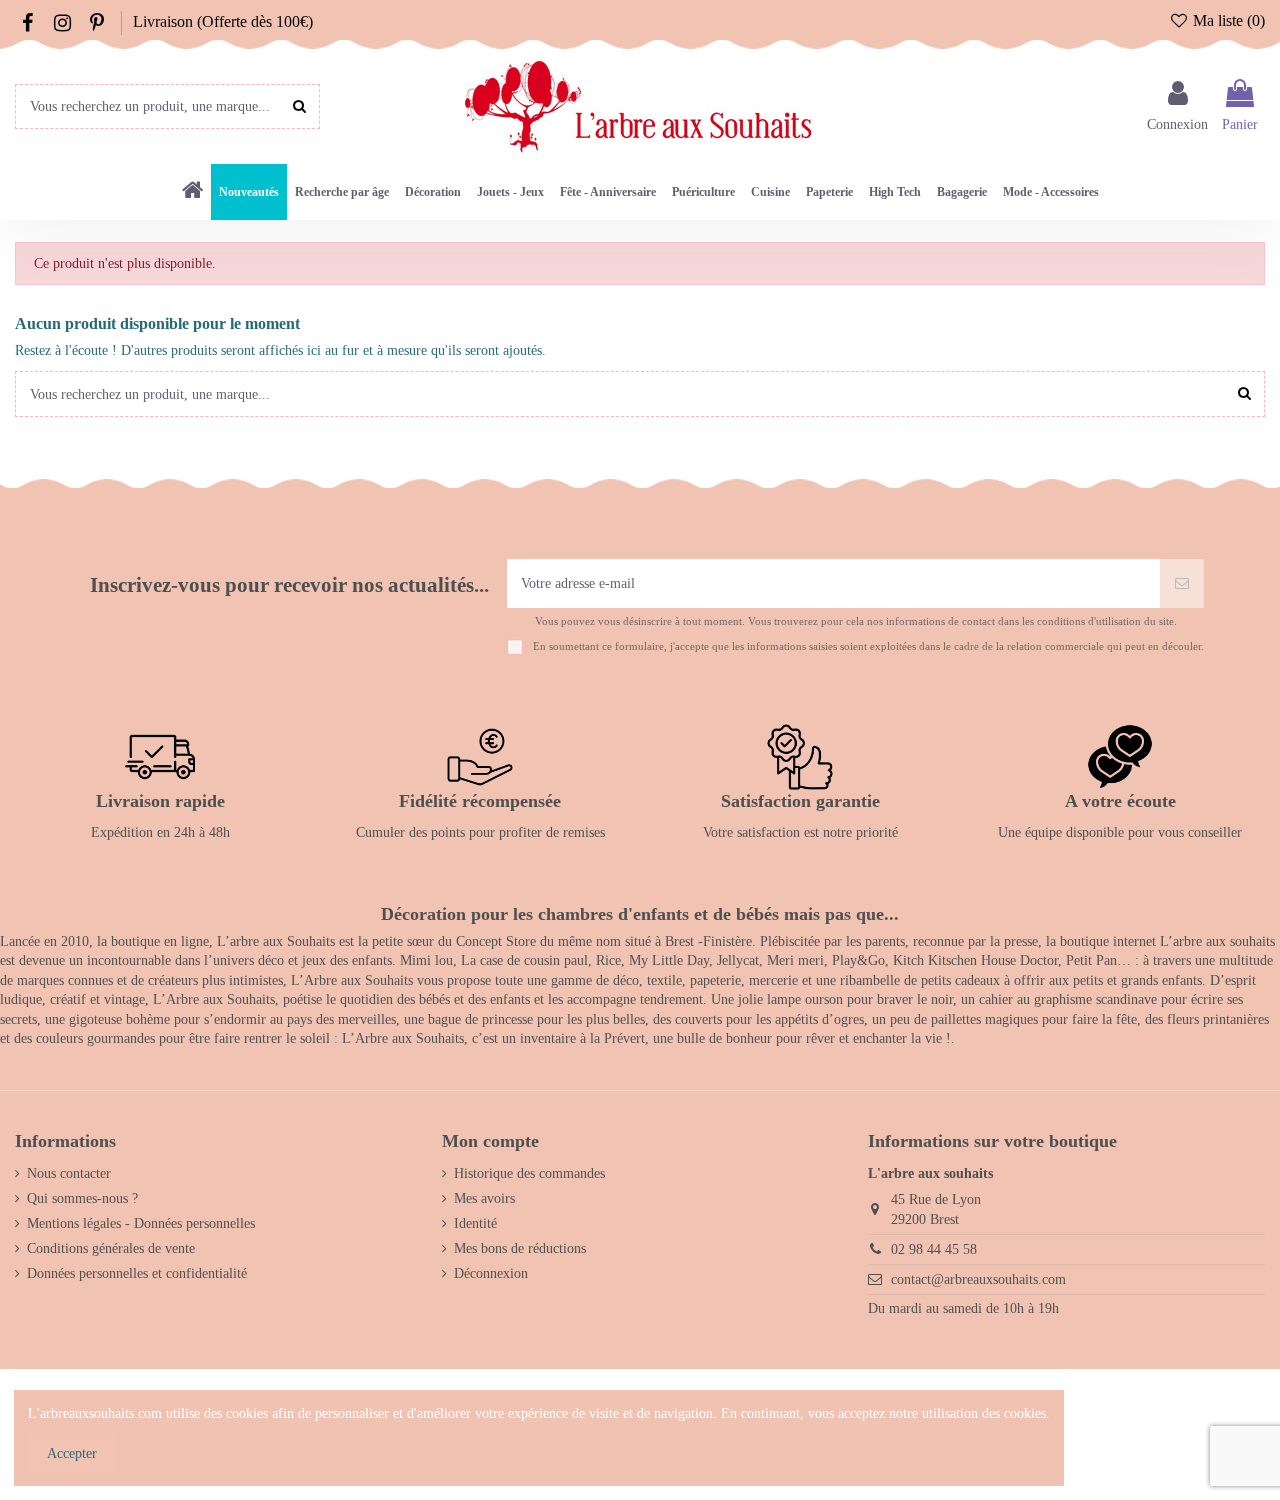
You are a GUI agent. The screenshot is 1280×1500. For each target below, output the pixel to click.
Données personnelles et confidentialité (137, 1273)
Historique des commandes (529, 1173)
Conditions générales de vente (111, 1248)
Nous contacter (69, 1173)
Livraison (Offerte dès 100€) (223, 21)
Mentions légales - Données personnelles (141, 1223)
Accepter (72, 1453)
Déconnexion (491, 1273)
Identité (475, 1223)
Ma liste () (1227, 20)
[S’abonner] (1182, 583)
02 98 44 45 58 (934, 1249)
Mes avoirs (484, 1198)
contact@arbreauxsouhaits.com (978, 1279)
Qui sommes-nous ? (82, 1198)
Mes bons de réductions (520, 1248)
